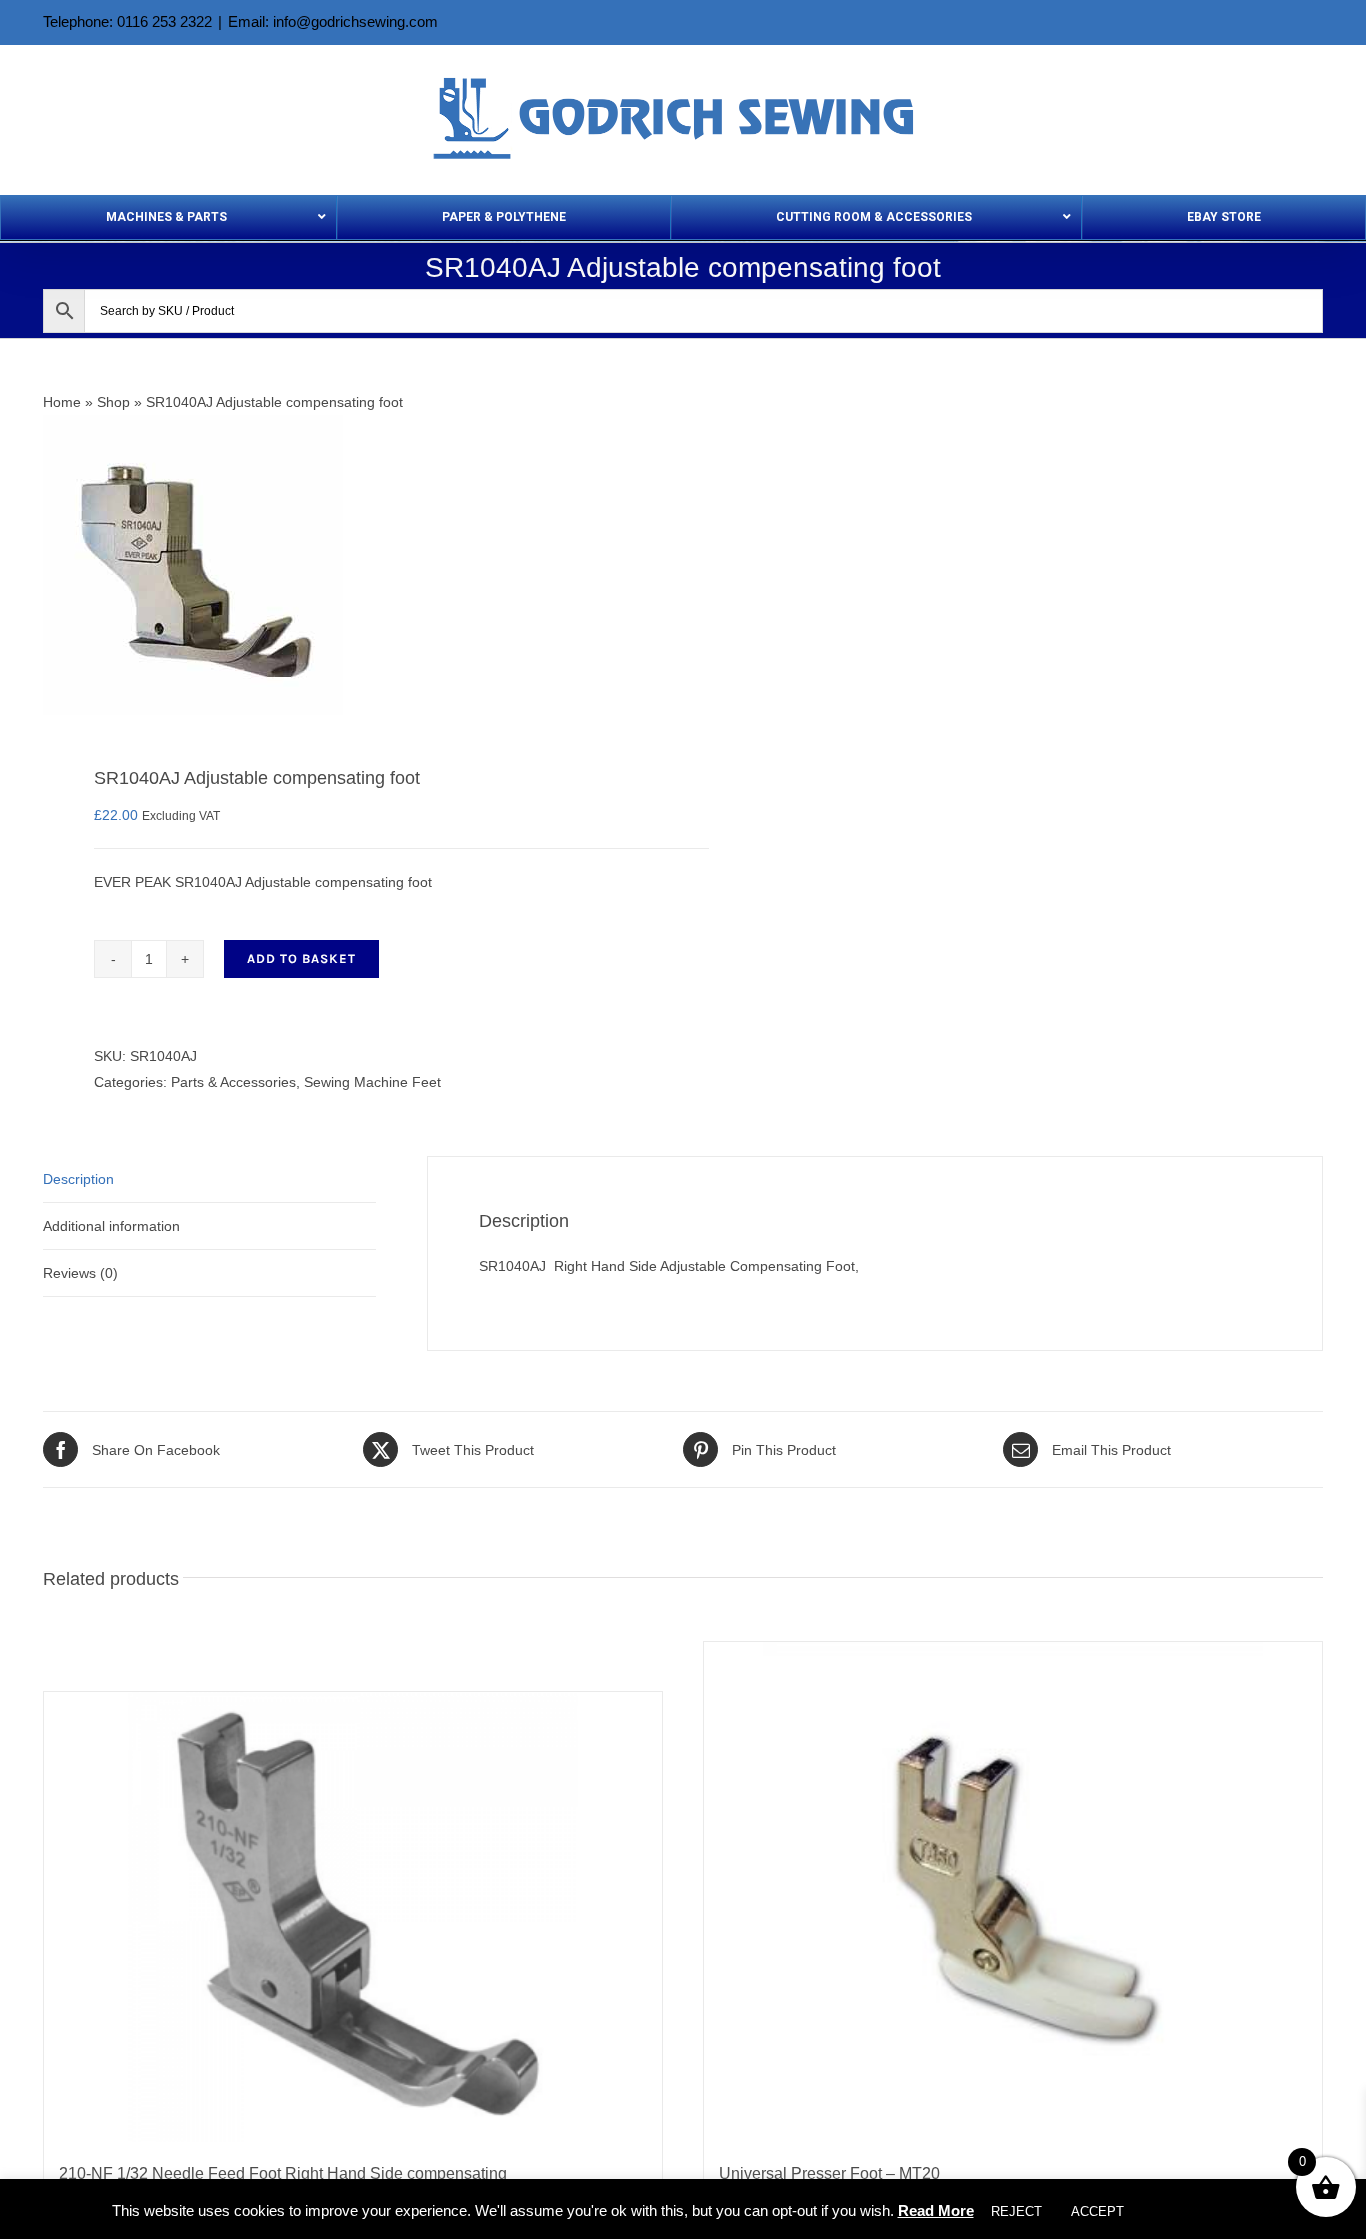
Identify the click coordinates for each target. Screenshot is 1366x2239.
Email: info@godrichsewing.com (333, 21)
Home (62, 402)
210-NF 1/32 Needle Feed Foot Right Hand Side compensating (283, 2173)
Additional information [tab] (111, 1226)
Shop (113, 402)
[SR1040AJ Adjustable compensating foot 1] (350, 565)
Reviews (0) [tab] (80, 1273)
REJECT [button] (1016, 2211)
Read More (936, 2210)
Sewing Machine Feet (372, 1082)
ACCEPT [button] (1097, 2211)
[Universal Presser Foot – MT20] (1013, 1892)
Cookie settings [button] (1198, 2211)
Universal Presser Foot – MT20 (829, 2173)
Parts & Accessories (233, 1082)
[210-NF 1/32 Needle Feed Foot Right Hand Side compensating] (353, 1917)
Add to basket (301, 958)
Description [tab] (78, 1179)
